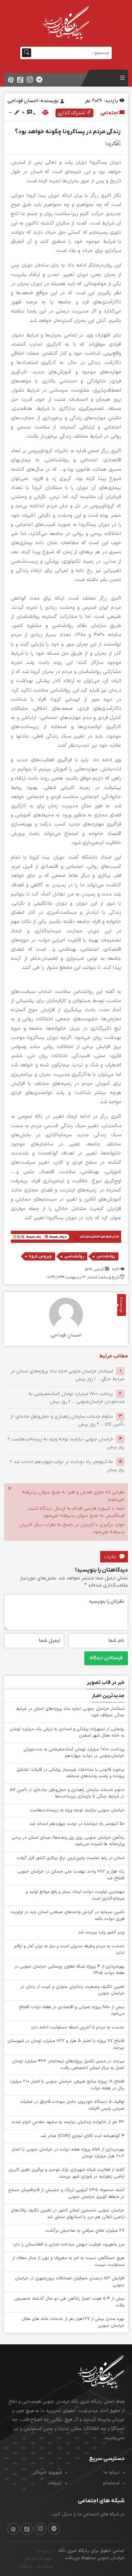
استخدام (111, 2483)
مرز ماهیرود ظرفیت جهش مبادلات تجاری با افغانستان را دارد (69, 2245)
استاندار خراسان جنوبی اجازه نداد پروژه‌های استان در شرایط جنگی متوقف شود (70, 1712)
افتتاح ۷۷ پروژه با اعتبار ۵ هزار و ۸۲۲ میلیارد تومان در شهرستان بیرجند (66, 2044)
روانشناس (106, 1256)
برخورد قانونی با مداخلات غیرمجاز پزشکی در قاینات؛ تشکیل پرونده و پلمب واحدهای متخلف (70, 1773)
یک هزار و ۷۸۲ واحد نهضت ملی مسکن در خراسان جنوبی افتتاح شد (71, 1875)
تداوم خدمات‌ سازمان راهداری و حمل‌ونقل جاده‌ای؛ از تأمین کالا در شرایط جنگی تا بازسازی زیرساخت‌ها (67, 1793)
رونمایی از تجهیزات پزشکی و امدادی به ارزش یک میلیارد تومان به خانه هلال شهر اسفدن (67, 1733)
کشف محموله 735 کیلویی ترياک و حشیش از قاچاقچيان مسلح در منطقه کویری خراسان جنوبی (66, 2194)
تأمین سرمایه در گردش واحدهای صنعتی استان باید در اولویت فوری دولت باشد (68, 1916)
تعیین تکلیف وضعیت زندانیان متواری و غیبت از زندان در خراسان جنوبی (72, 1990)
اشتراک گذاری (72, 113)
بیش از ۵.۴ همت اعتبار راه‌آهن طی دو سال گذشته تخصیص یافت (69, 2302)
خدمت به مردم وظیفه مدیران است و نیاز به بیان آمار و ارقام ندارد (69, 1950)
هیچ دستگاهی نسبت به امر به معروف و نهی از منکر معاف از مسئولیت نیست (68, 2261)
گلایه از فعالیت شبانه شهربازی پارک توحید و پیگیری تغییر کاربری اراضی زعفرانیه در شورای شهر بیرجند (67, 2173)
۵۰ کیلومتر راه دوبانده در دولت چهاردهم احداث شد (77, 1824)
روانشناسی (74, 1256)
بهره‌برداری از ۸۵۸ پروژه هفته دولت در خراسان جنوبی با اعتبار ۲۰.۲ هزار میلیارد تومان (68, 2153)
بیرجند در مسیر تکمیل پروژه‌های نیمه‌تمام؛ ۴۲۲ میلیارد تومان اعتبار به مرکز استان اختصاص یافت (68, 2065)
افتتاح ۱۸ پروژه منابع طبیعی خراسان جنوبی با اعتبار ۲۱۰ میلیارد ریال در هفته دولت (67, 2085)
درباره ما (112, 2472)
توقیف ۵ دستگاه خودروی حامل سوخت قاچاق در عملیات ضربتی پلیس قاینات (72, 2105)
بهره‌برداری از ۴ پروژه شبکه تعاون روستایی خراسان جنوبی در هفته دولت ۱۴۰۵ (69, 1970)
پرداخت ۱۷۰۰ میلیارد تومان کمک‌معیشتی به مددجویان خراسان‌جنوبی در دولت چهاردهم (74, 1753)
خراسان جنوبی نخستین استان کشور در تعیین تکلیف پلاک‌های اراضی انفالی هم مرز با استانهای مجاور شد (68, 2214)
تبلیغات (55, 2483)
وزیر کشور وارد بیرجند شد (101, 1932)
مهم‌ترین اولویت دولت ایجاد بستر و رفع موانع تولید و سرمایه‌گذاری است (75, 1895)
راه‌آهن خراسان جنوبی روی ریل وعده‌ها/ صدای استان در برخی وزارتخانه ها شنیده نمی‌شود (68, 1841)
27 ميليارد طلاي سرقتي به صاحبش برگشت (85, 2231)
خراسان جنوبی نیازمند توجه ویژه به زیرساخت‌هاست (77, 1810)
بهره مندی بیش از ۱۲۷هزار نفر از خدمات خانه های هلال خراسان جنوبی (73, 2322)
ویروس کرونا (40, 1256)
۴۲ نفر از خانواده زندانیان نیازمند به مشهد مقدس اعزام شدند (68, 2122)
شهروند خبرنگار (48, 2472)
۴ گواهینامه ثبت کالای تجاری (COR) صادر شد (82, 2136)
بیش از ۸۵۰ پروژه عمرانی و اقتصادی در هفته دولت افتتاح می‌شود (72, 2011)
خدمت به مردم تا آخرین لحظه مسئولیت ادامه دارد (78, 2027)
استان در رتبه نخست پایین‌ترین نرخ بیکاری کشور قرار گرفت (71, 1858)
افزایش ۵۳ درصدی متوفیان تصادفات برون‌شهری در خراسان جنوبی (70, 2282)
